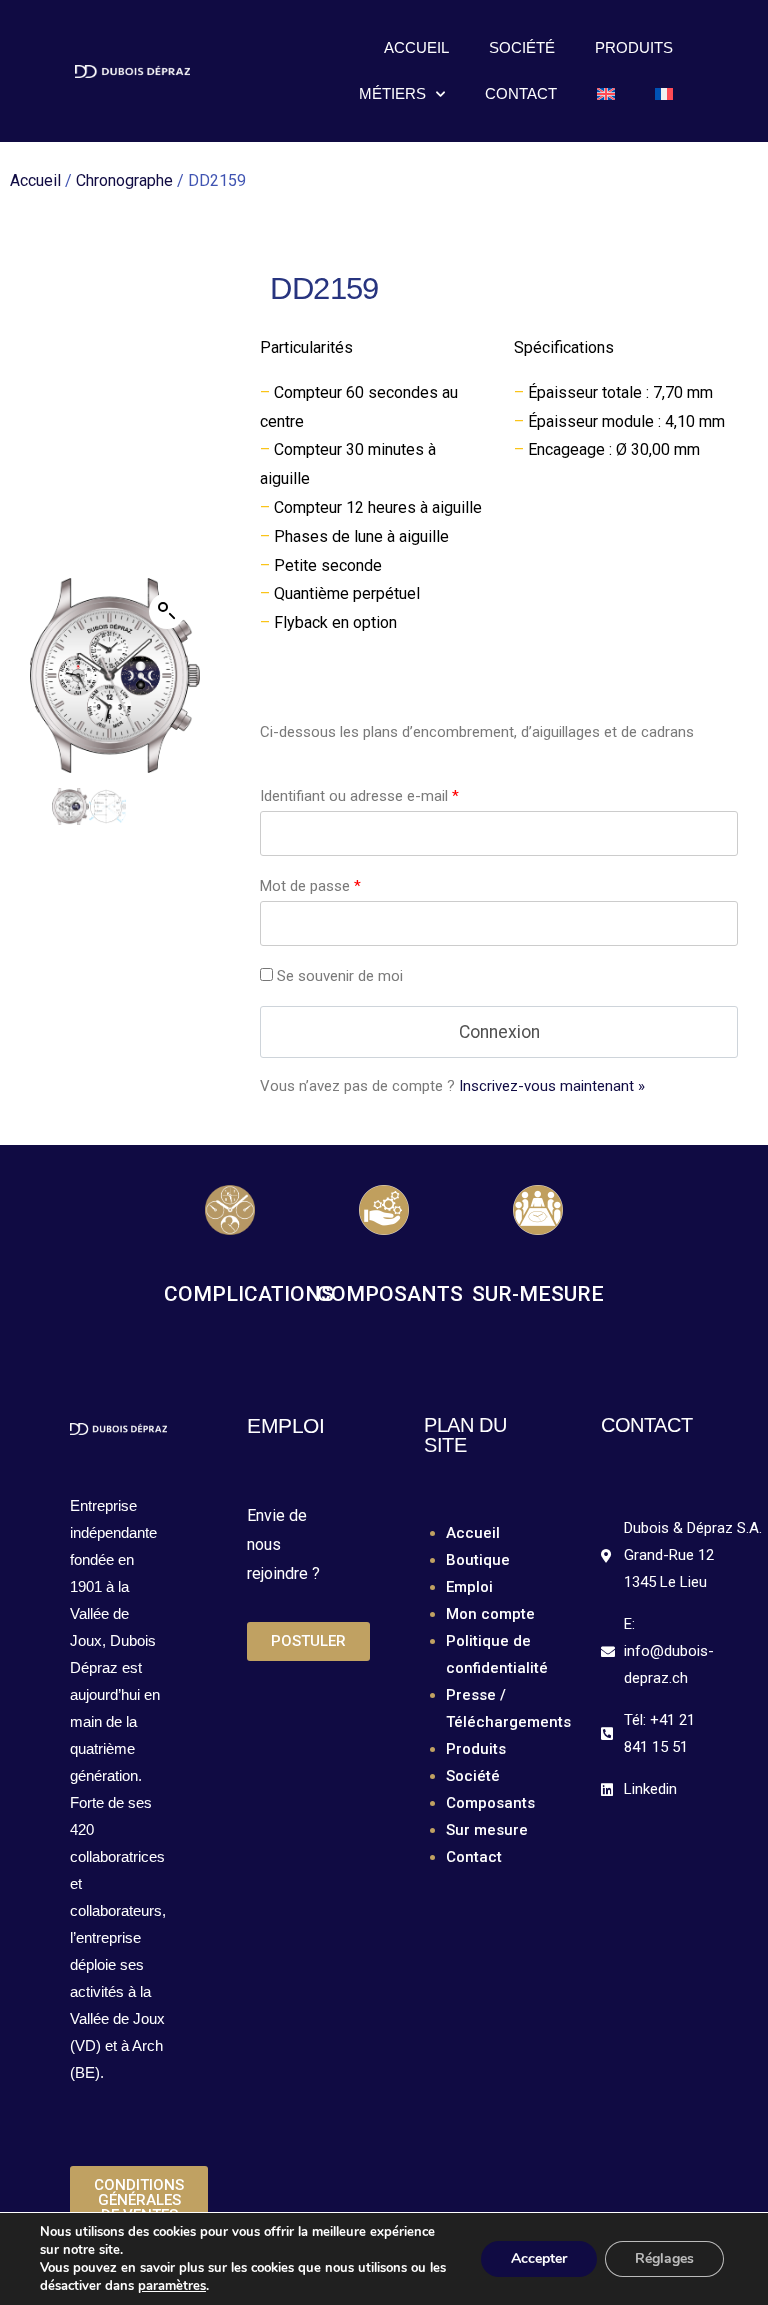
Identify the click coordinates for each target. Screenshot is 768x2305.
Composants (490, 1803)
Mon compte (490, 1614)
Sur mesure (487, 1830)
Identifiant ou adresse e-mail (359, 796)
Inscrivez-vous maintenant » (552, 1086)
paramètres (172, 2286)
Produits (634, 47)
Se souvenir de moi (340, 976)
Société (522, 47)
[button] (167, 611)
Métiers (392, 93)
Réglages (664, 2258)
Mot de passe (310, 886)
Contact (521, 93)
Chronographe (124, 180)
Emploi (469, 1587)
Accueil (416, 47)
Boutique (478, 1560)
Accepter (539, 2258)
